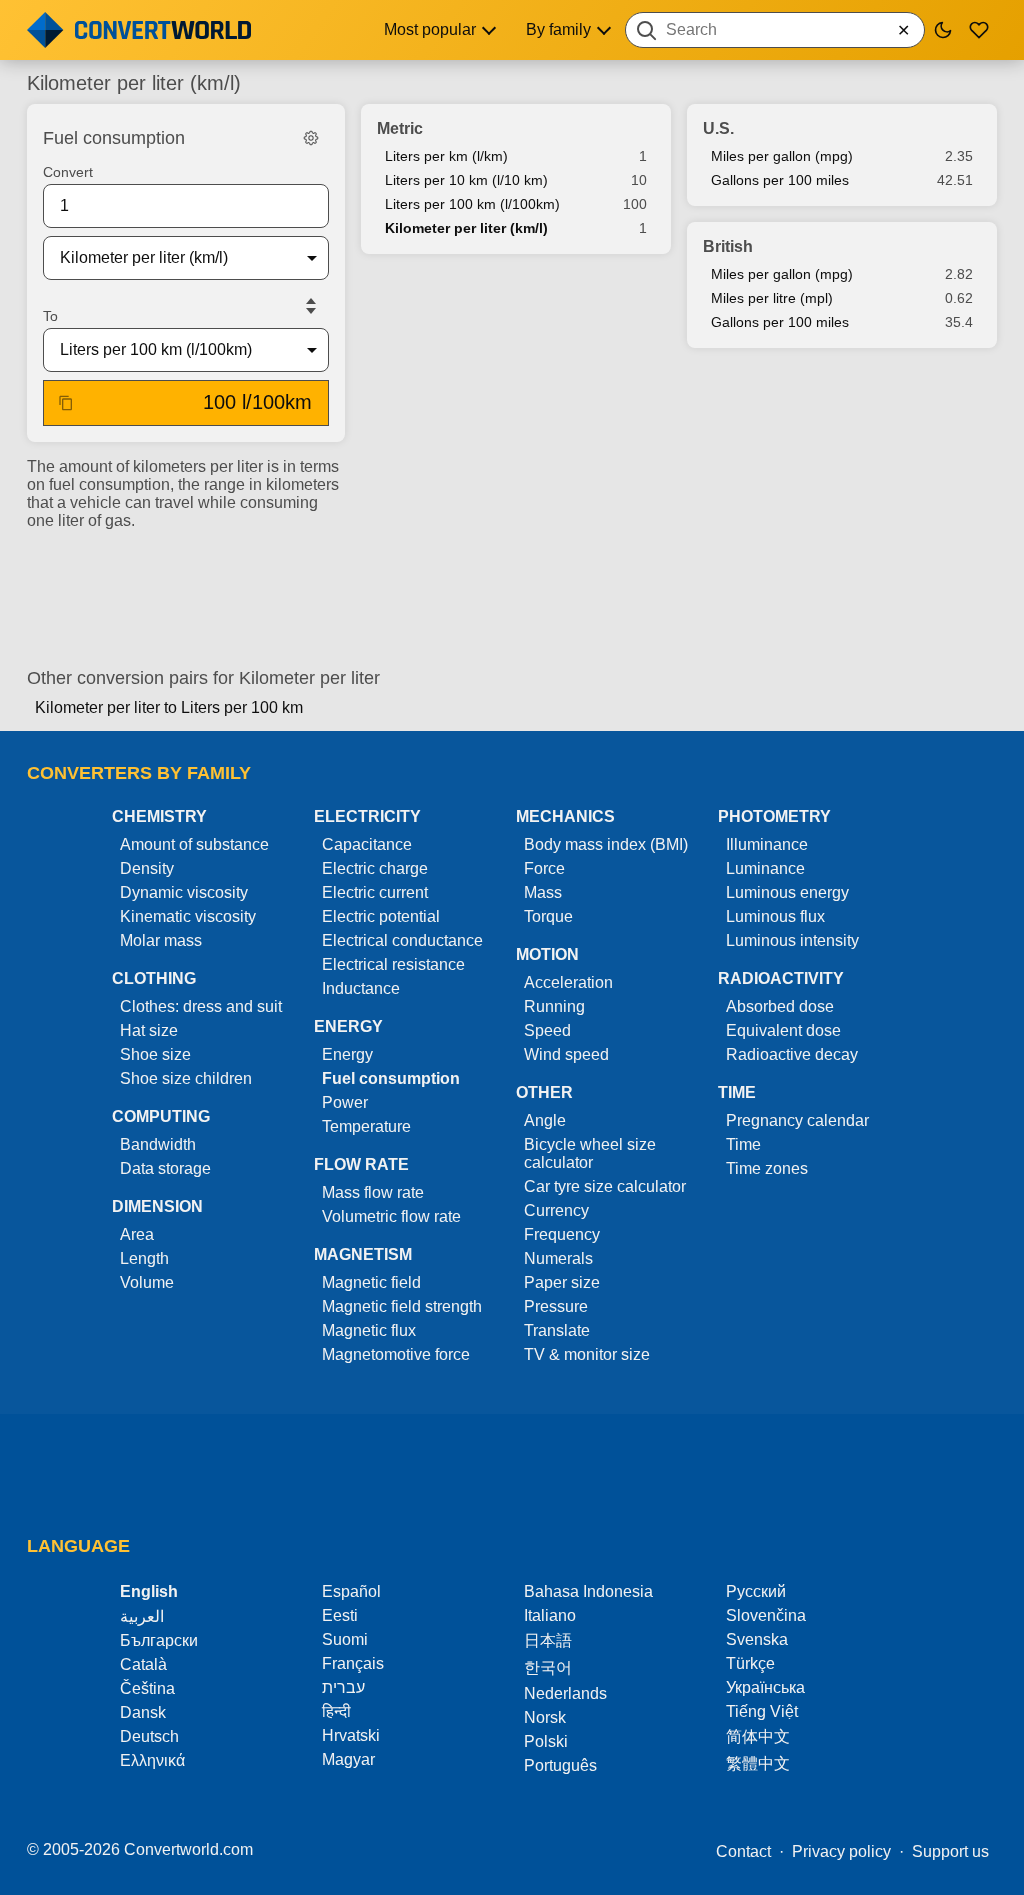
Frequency (562, 1234)
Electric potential (381, 916)
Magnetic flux (369, 1330)
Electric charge (375, 868)
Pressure (556, 1306)
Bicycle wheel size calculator (590, 1153)
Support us (950, 1851)
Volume (147, 1282)
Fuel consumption (391, 1078)
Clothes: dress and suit (201, 1006)
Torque (548, 916)
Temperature (366, 1126)
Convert (68, 172)
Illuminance (767, 844)
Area (137, 1234)
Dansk (143, 1712)
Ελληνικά (152, 1760)
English (149, 1591)
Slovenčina (766, 1615)
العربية (142, 1616)
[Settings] (311, 138)
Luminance (765, 868)
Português (560, 1765)
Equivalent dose (783, 1030)
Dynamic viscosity (184, 892)
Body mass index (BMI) (606, 844)
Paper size (562, 1282)
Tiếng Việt (762, 1711)
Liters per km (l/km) (446, 156)
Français (353, 1663)
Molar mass (161, 940)
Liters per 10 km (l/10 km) (466, 180)
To (50, 316)
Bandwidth (158, 1144)
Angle (545, 1120)
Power (345, 1102)
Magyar (348, 1759)
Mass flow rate (373, 1192)
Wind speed (566, 1054)
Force (544, 868)
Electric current (375, 892)
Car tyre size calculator (605, 1186)
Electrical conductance (402, 940)
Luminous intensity (792, 940)
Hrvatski (351, 1735)
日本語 (548, 1640)
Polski (546, 1741)
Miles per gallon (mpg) (782, 156)
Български (159, 1640)
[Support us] (979, 30)
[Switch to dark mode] (943, 30)
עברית (343, 1687)
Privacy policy (841, 1851)
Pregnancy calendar (797, 1120)
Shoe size (155, 1054)
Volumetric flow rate (391, 1216)
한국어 (548, 1667)
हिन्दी (336, 1711)
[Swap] (311, 306)
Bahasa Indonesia (588, 1591)
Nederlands (565, 1693)
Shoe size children (186, 1078)
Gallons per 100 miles (780, 180)
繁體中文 (758, 1763)
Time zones (767, 1168)
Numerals (558, 1258)
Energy (347, 1054)
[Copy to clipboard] (66, 403)
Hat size (149, 1030)
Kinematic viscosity (188, 916)
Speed (547, 1030)
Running (554, 1006)
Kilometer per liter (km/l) (466, 228)
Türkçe (750, 1663)
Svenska (757, 1639)
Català (143, 1664)
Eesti (340, 1615)
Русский (756, 1591)
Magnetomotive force (396, 1354)
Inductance (361, 988)
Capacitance (367, 844)
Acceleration (568, 982)
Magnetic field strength (402, 1306)
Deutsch (149, 1736)
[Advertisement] (512, 591)
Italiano (550, 1615)
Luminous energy (787, 892)
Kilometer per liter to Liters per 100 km (169, 707)
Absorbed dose (780, 1006)
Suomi (345, 1639)
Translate (557, 1330)
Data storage (165, 1168)
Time (743, 1144)
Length (144, 1258)
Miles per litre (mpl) (772, 298)
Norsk (545, 1717)
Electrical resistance (393, 964)
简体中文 (758, 1736)
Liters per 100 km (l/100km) (472, 204)
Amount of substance (194, 844)
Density (147, 868)
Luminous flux (775, 916)
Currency (556, 1210)
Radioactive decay (792, 1054)
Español (351, 1591)
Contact (743, 1851)
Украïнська (765, 1687)
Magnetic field (371, 1282)
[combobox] (775, 30)
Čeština (147, 1688)
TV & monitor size (587, 1354)
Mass (543, 892)
